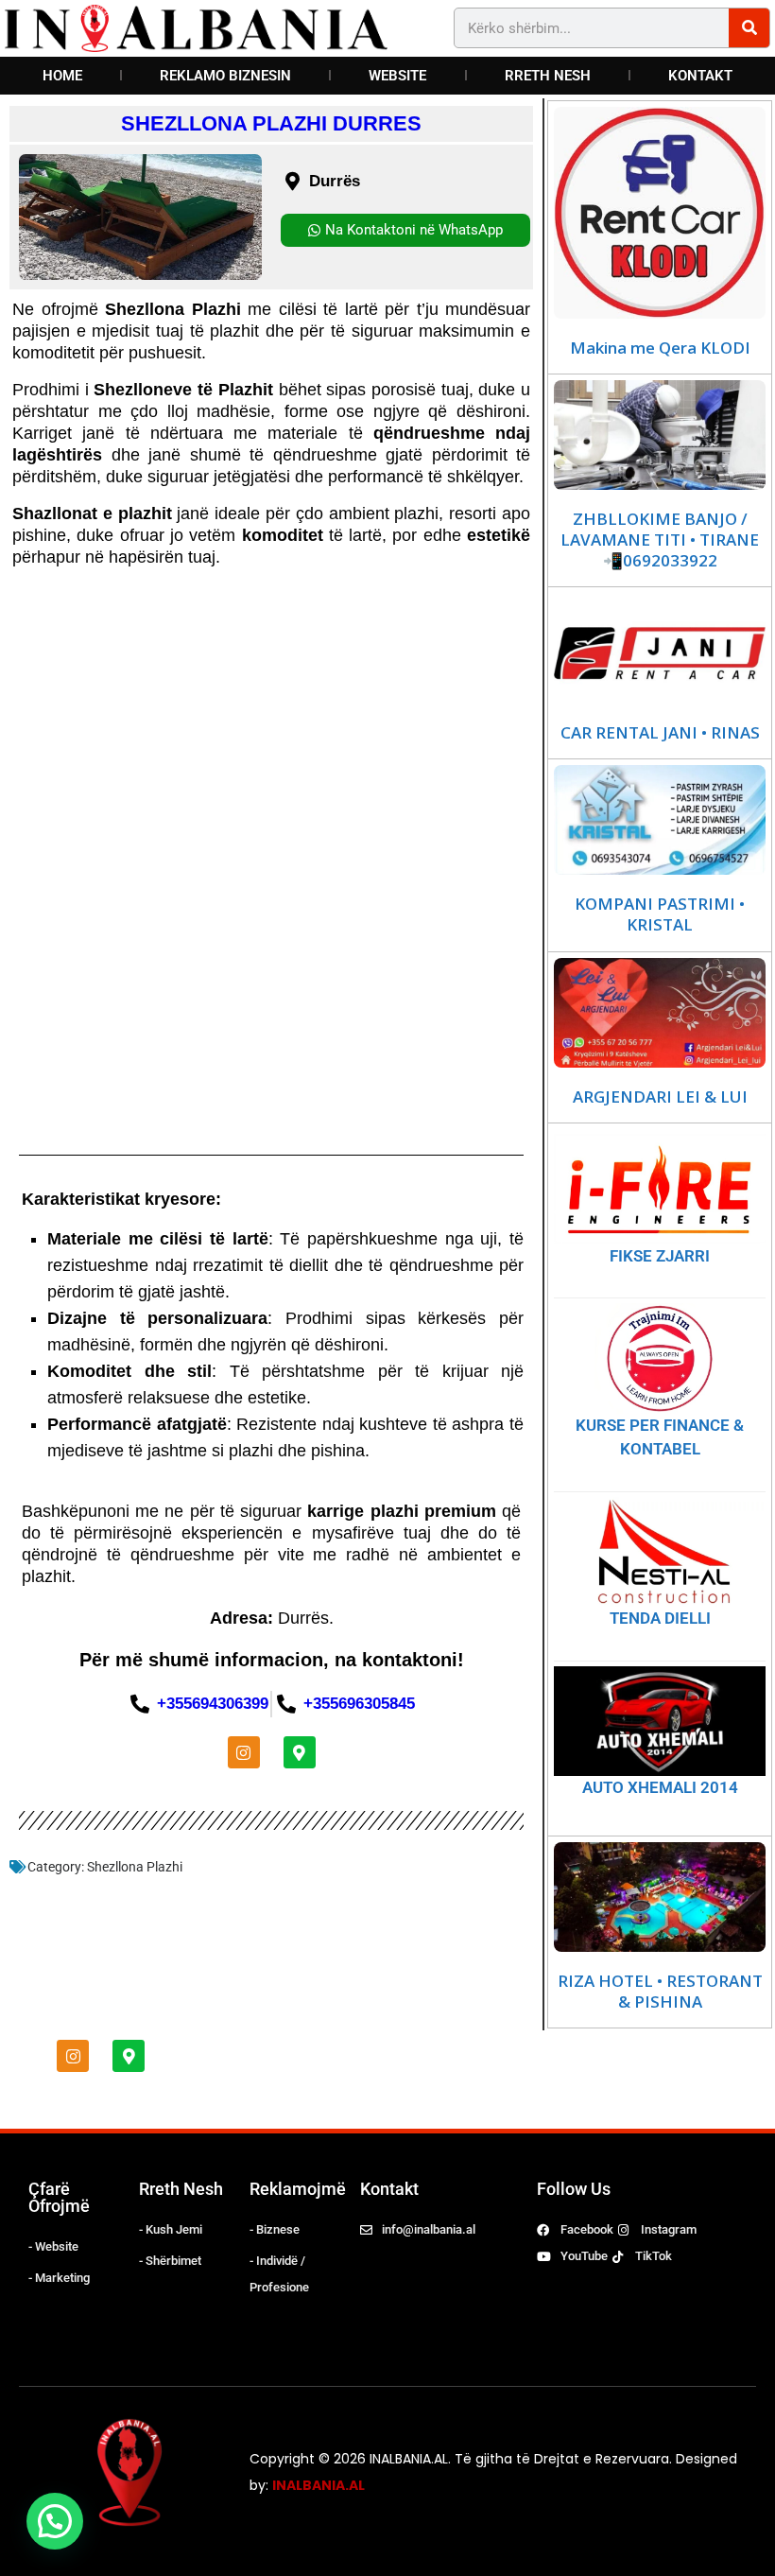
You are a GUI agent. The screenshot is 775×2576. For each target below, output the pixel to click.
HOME (62, 76)
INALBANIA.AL (319, 2485)
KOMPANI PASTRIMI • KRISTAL (660, 914)
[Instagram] (244, 1752)
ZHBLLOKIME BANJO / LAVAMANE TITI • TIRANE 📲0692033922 (660, 540)
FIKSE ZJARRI (660, 1256)
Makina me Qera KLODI (660, 348)
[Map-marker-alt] (300, 1752)
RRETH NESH (548, 76)
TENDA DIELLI (660, 1618)
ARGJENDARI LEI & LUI (660, 1097)
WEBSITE (397, 76)
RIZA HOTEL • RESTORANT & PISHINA (660, 1992)
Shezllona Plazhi (135, 1867)
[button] (55, 2521)
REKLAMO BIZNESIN (225, 76)
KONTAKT (700, 76)
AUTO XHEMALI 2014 (660, 1787)
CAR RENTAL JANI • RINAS (660, 733)
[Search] (749, 28)
